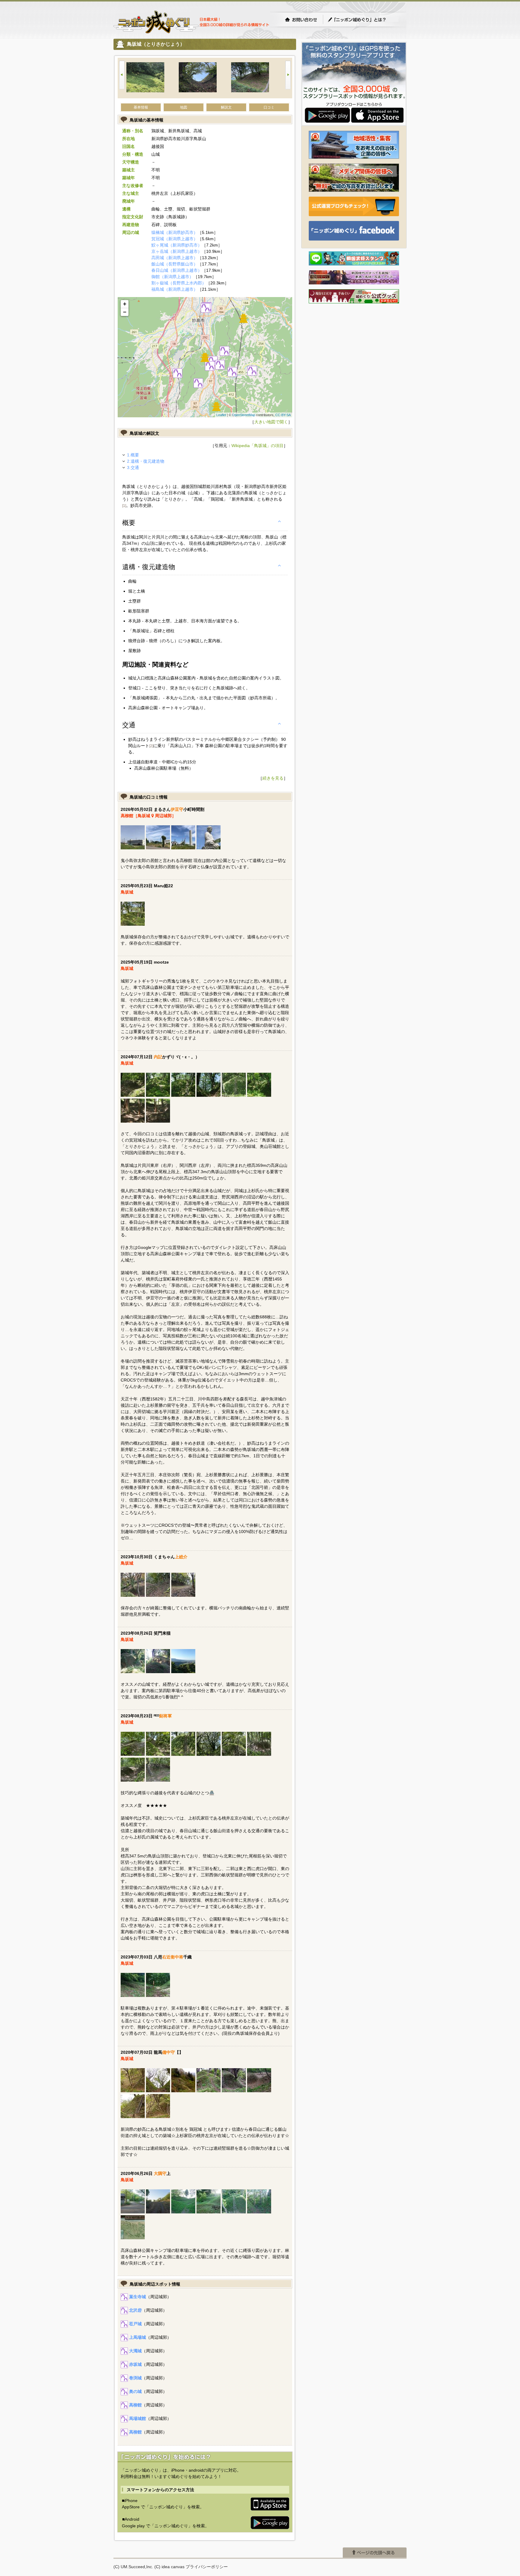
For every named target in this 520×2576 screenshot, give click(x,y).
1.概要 (133, 455)
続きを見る (273, 778)
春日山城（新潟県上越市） (177, 270)
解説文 (226, 107)
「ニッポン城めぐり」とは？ (363, 20)
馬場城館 (138, 2418)
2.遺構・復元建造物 (146, 461)
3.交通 (133, 468)
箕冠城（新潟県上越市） (175, 239)
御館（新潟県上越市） (172, 277)
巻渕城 (135, 2378)
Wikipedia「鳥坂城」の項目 (257, 446)
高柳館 (135, 2405)
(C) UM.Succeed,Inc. (133, 2567)
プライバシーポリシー (207, 2567)
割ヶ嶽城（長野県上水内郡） (179, 283)
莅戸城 (135, 2324)
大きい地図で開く (271, 422)
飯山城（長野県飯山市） (175, 264)
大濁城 (135, 2351)
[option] (153, 78)
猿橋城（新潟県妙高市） (175, 232)
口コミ (269, 107)
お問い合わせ (301, 20)
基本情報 (141, 107)
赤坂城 (135, 2364)
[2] (151, 746)
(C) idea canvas (169, 2567)
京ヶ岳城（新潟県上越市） (177, 251)
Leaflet (221, 415)
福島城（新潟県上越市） (175, 289)
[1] (124, 506)
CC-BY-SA (283, 415)
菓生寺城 (138, 2297)
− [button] (125, 312)
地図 (184, 107)
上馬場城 (138, 2337)
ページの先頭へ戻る (375, 2553)
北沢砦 (135, 2310)
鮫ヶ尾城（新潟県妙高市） (177, 245)
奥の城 (135, 2391)
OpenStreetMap (244, 415)
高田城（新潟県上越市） (175, 258)
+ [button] (125, 304)
